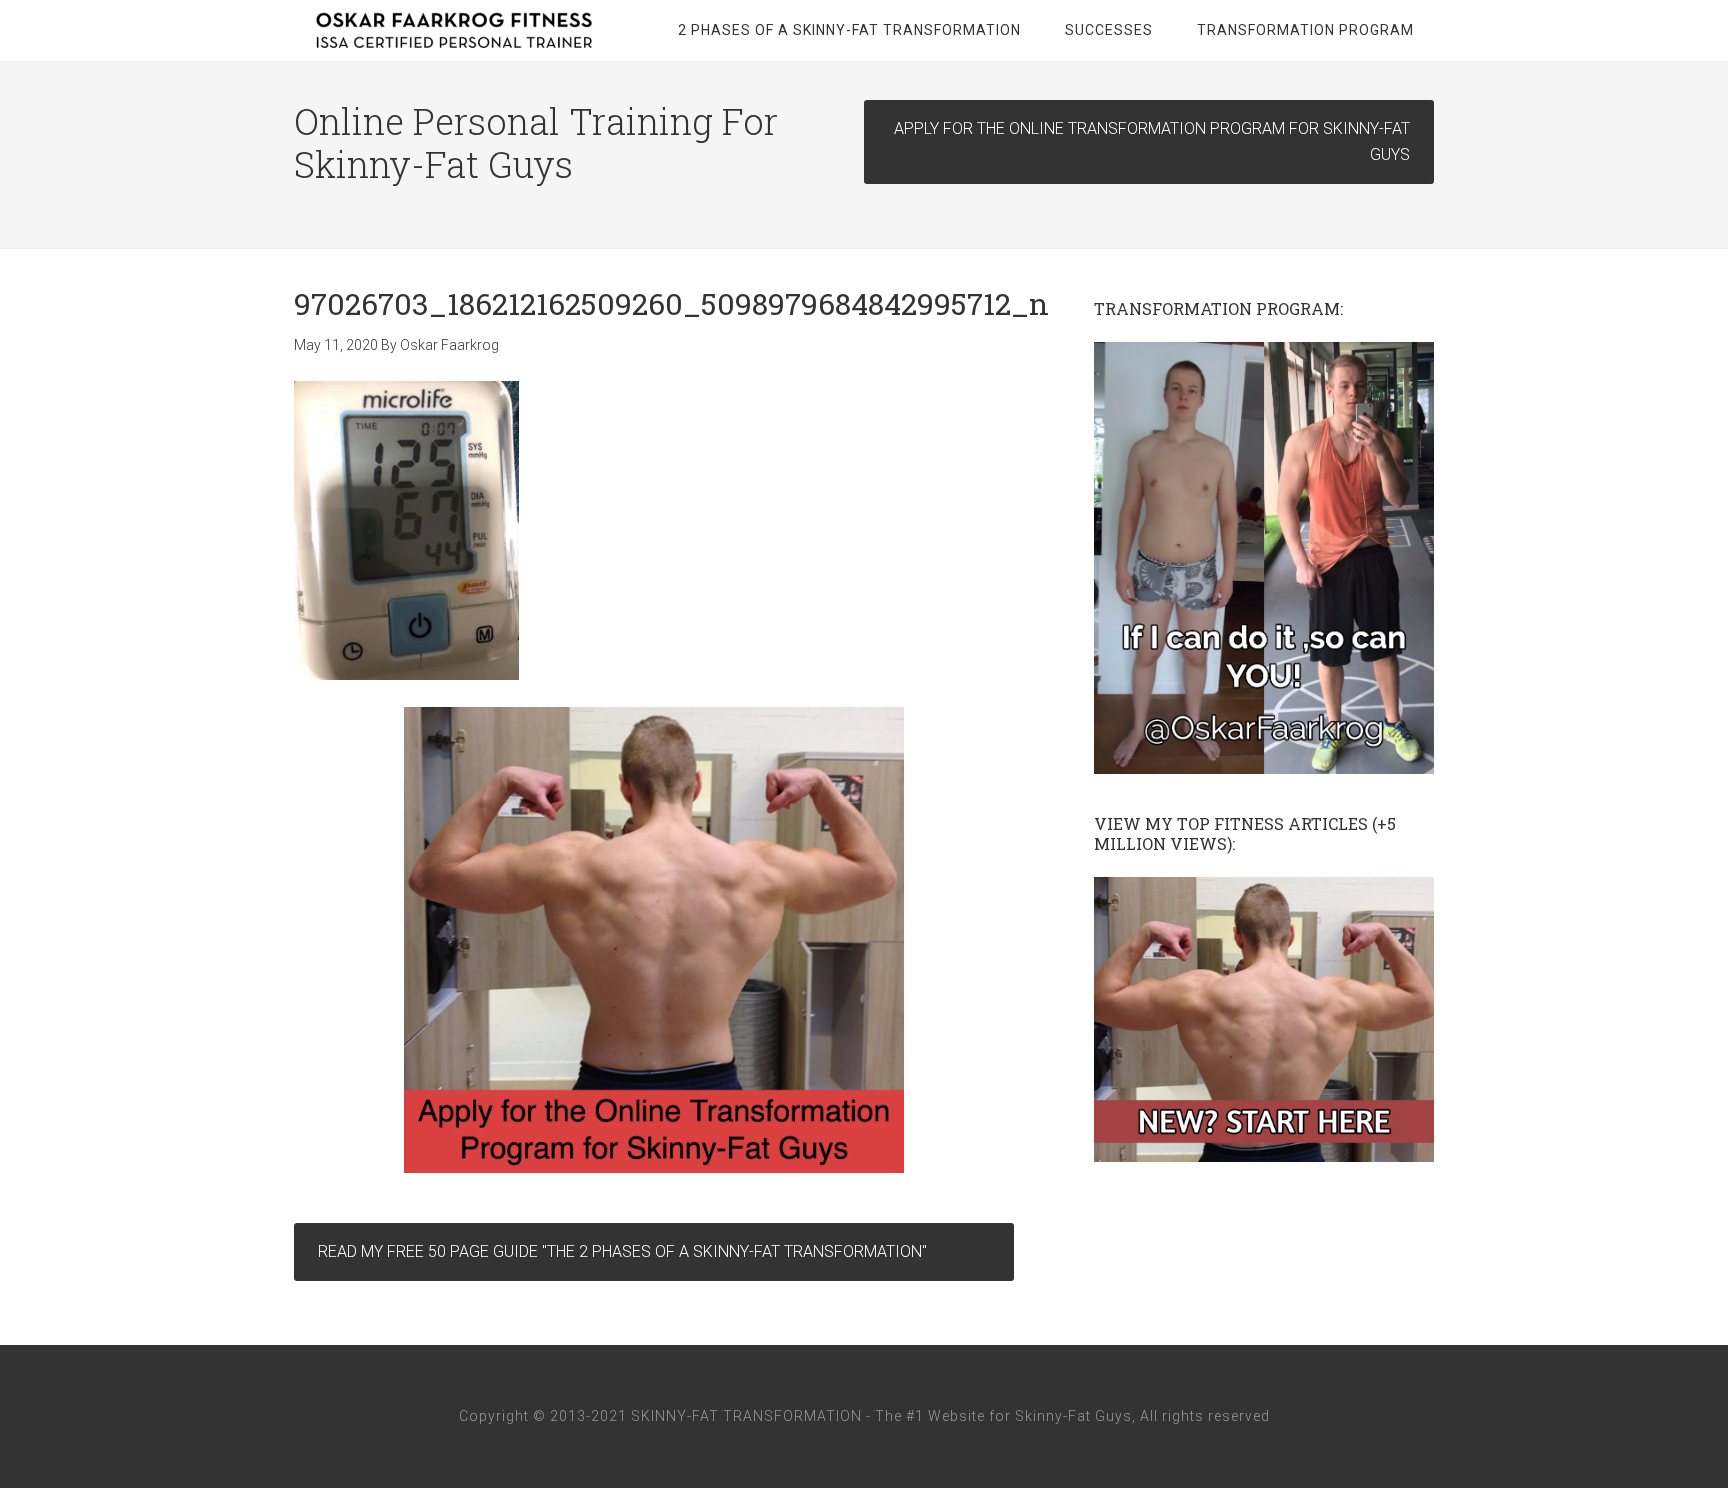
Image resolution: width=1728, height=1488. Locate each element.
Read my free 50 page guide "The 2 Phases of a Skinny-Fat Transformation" (622, 1251)
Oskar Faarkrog (454, 30)
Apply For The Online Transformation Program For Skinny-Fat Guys (1152, 141)
